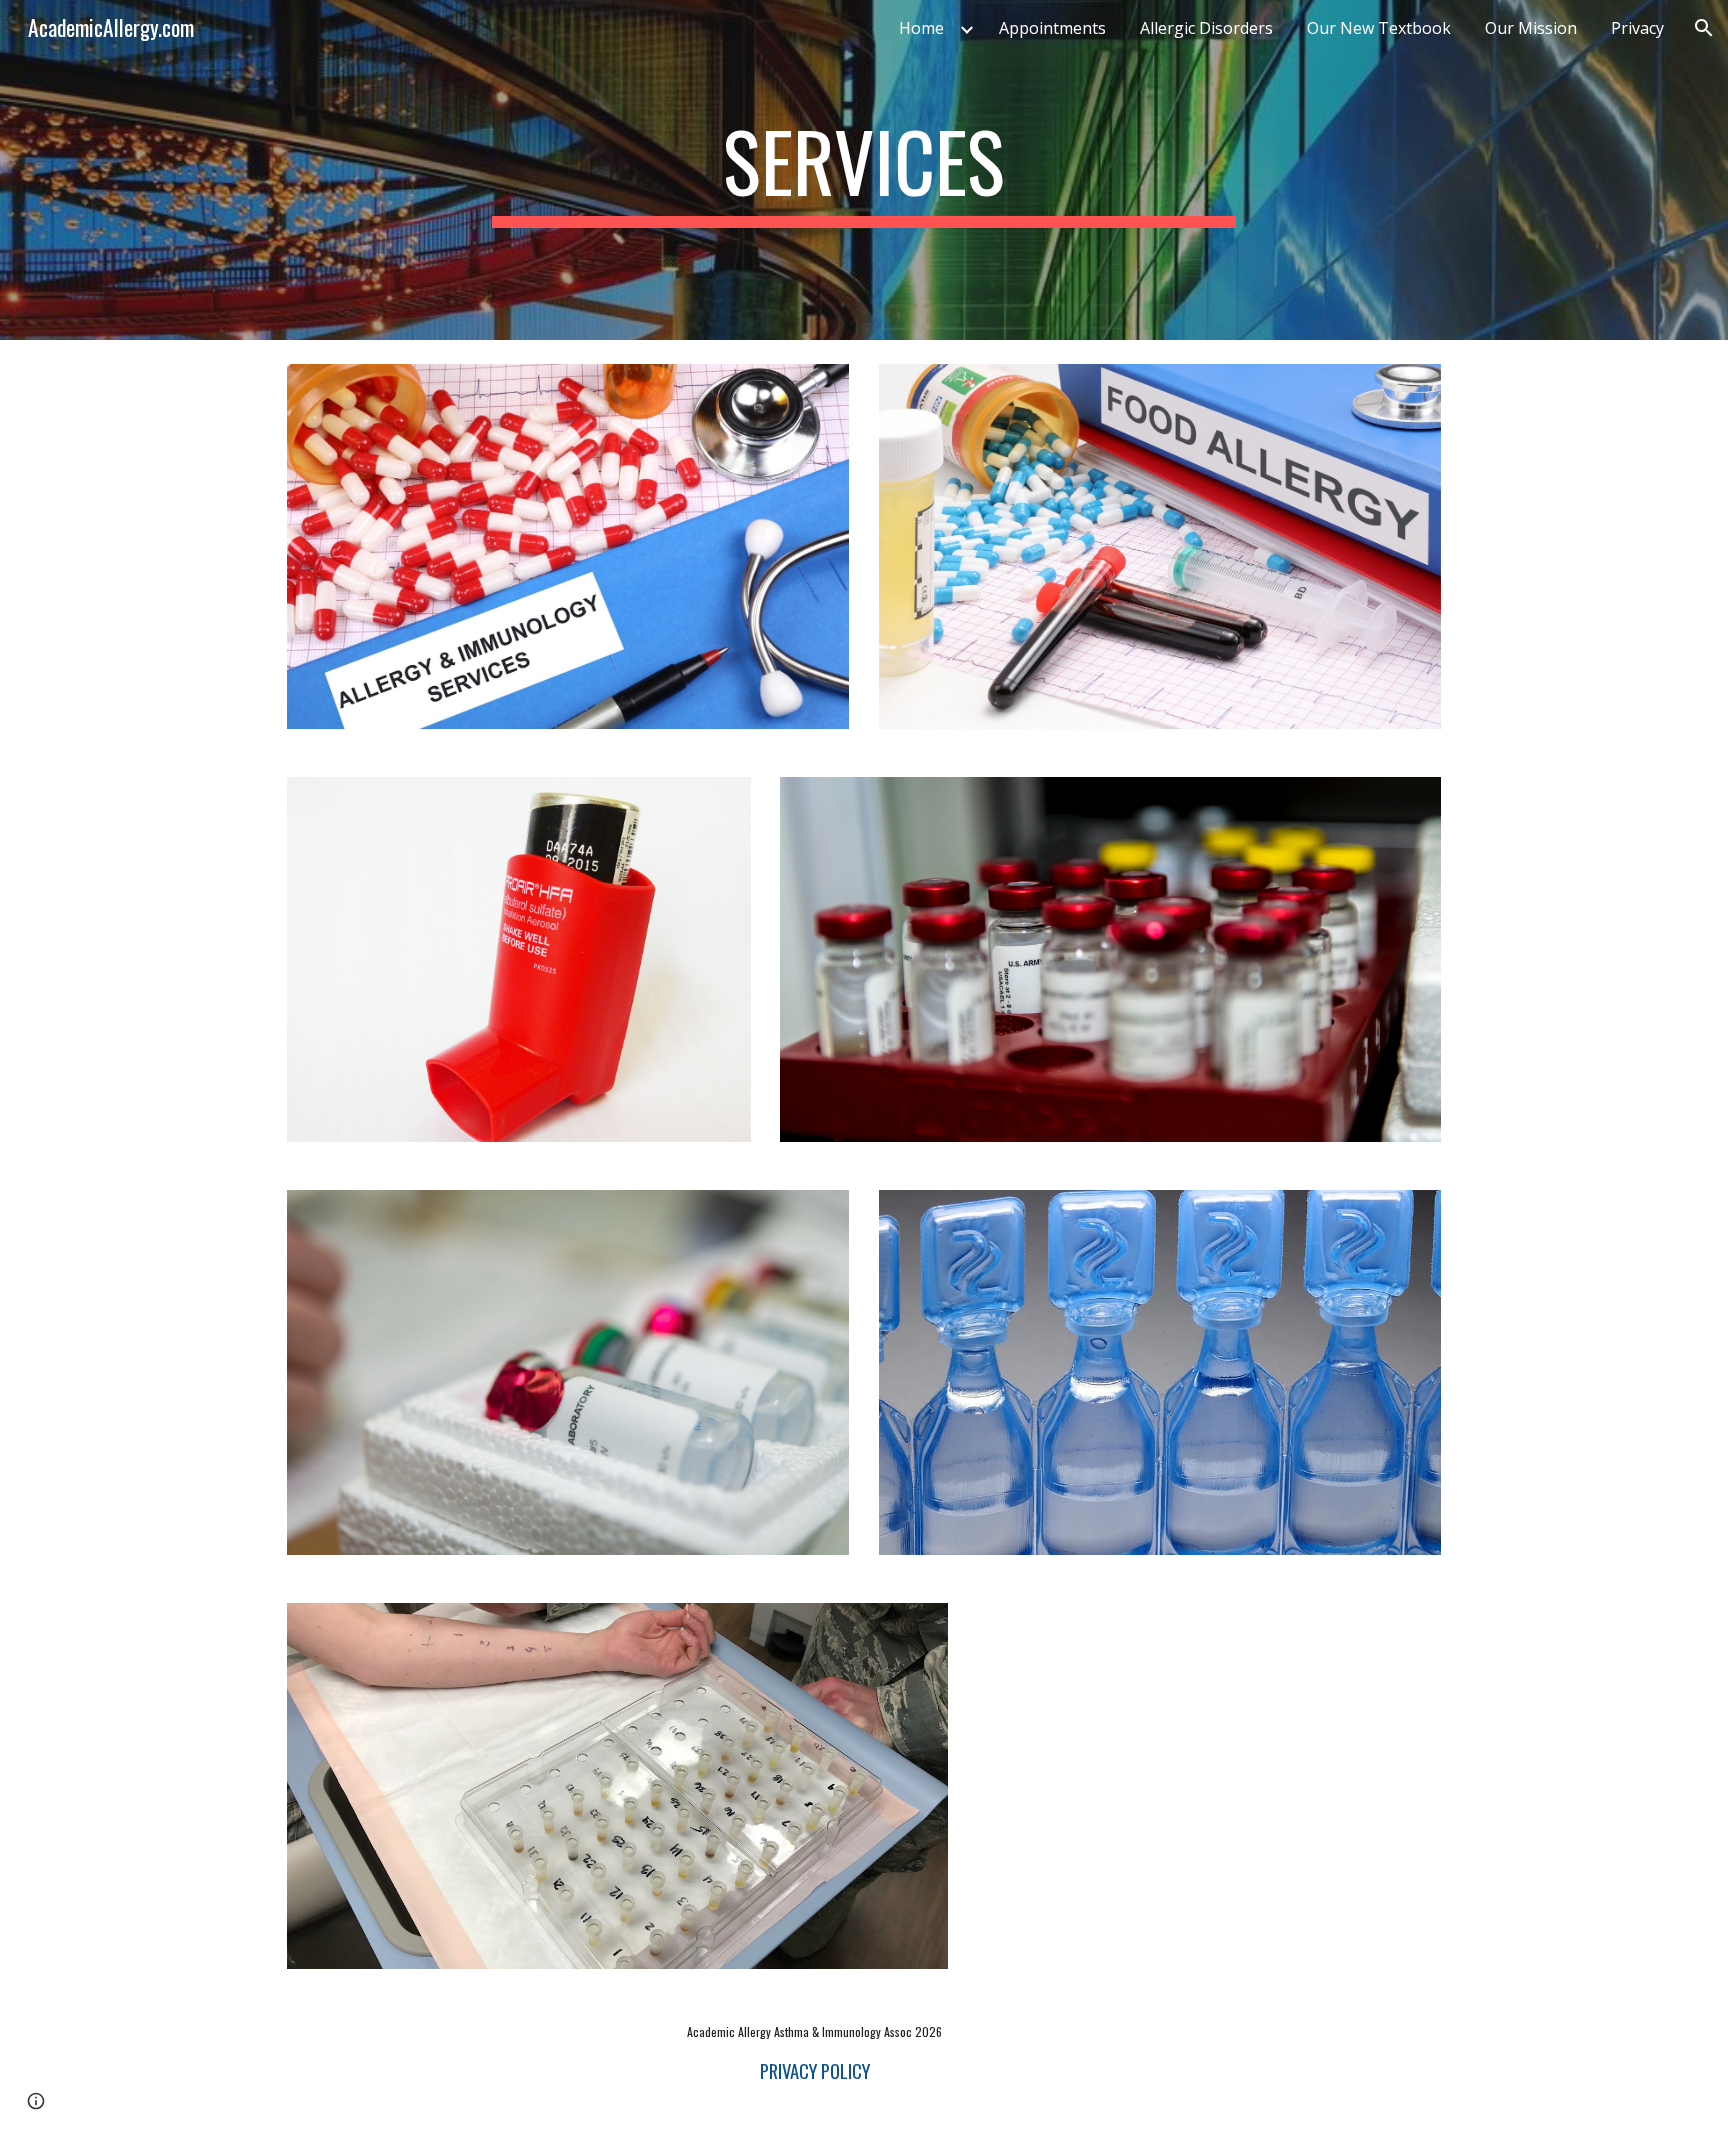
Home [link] (921, 28)
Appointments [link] (1052, 28)
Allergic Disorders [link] (1206, 28)
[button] (1704, 28)
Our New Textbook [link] (1379, 28)
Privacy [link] (1637, 28)
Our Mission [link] (1531, 28)
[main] (864, 170)
